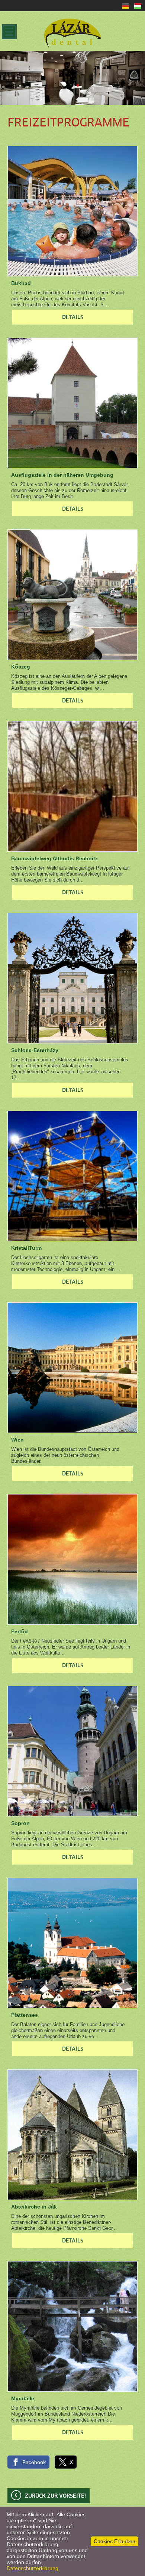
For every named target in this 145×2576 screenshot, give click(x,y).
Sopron (20, 1823)
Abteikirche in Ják (34, 2207)
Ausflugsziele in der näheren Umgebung (62, 475)
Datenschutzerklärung (33, 2568)
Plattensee (25, 2015)
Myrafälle (23, 2398)
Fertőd (20, 1631)
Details (73, 317)
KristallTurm (26, 1248)
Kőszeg (21, 667)
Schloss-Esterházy (35, 1050)
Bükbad (21, 283)
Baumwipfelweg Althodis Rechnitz (54, 858)
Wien (17, 1440)
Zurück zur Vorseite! (55, 2496)
